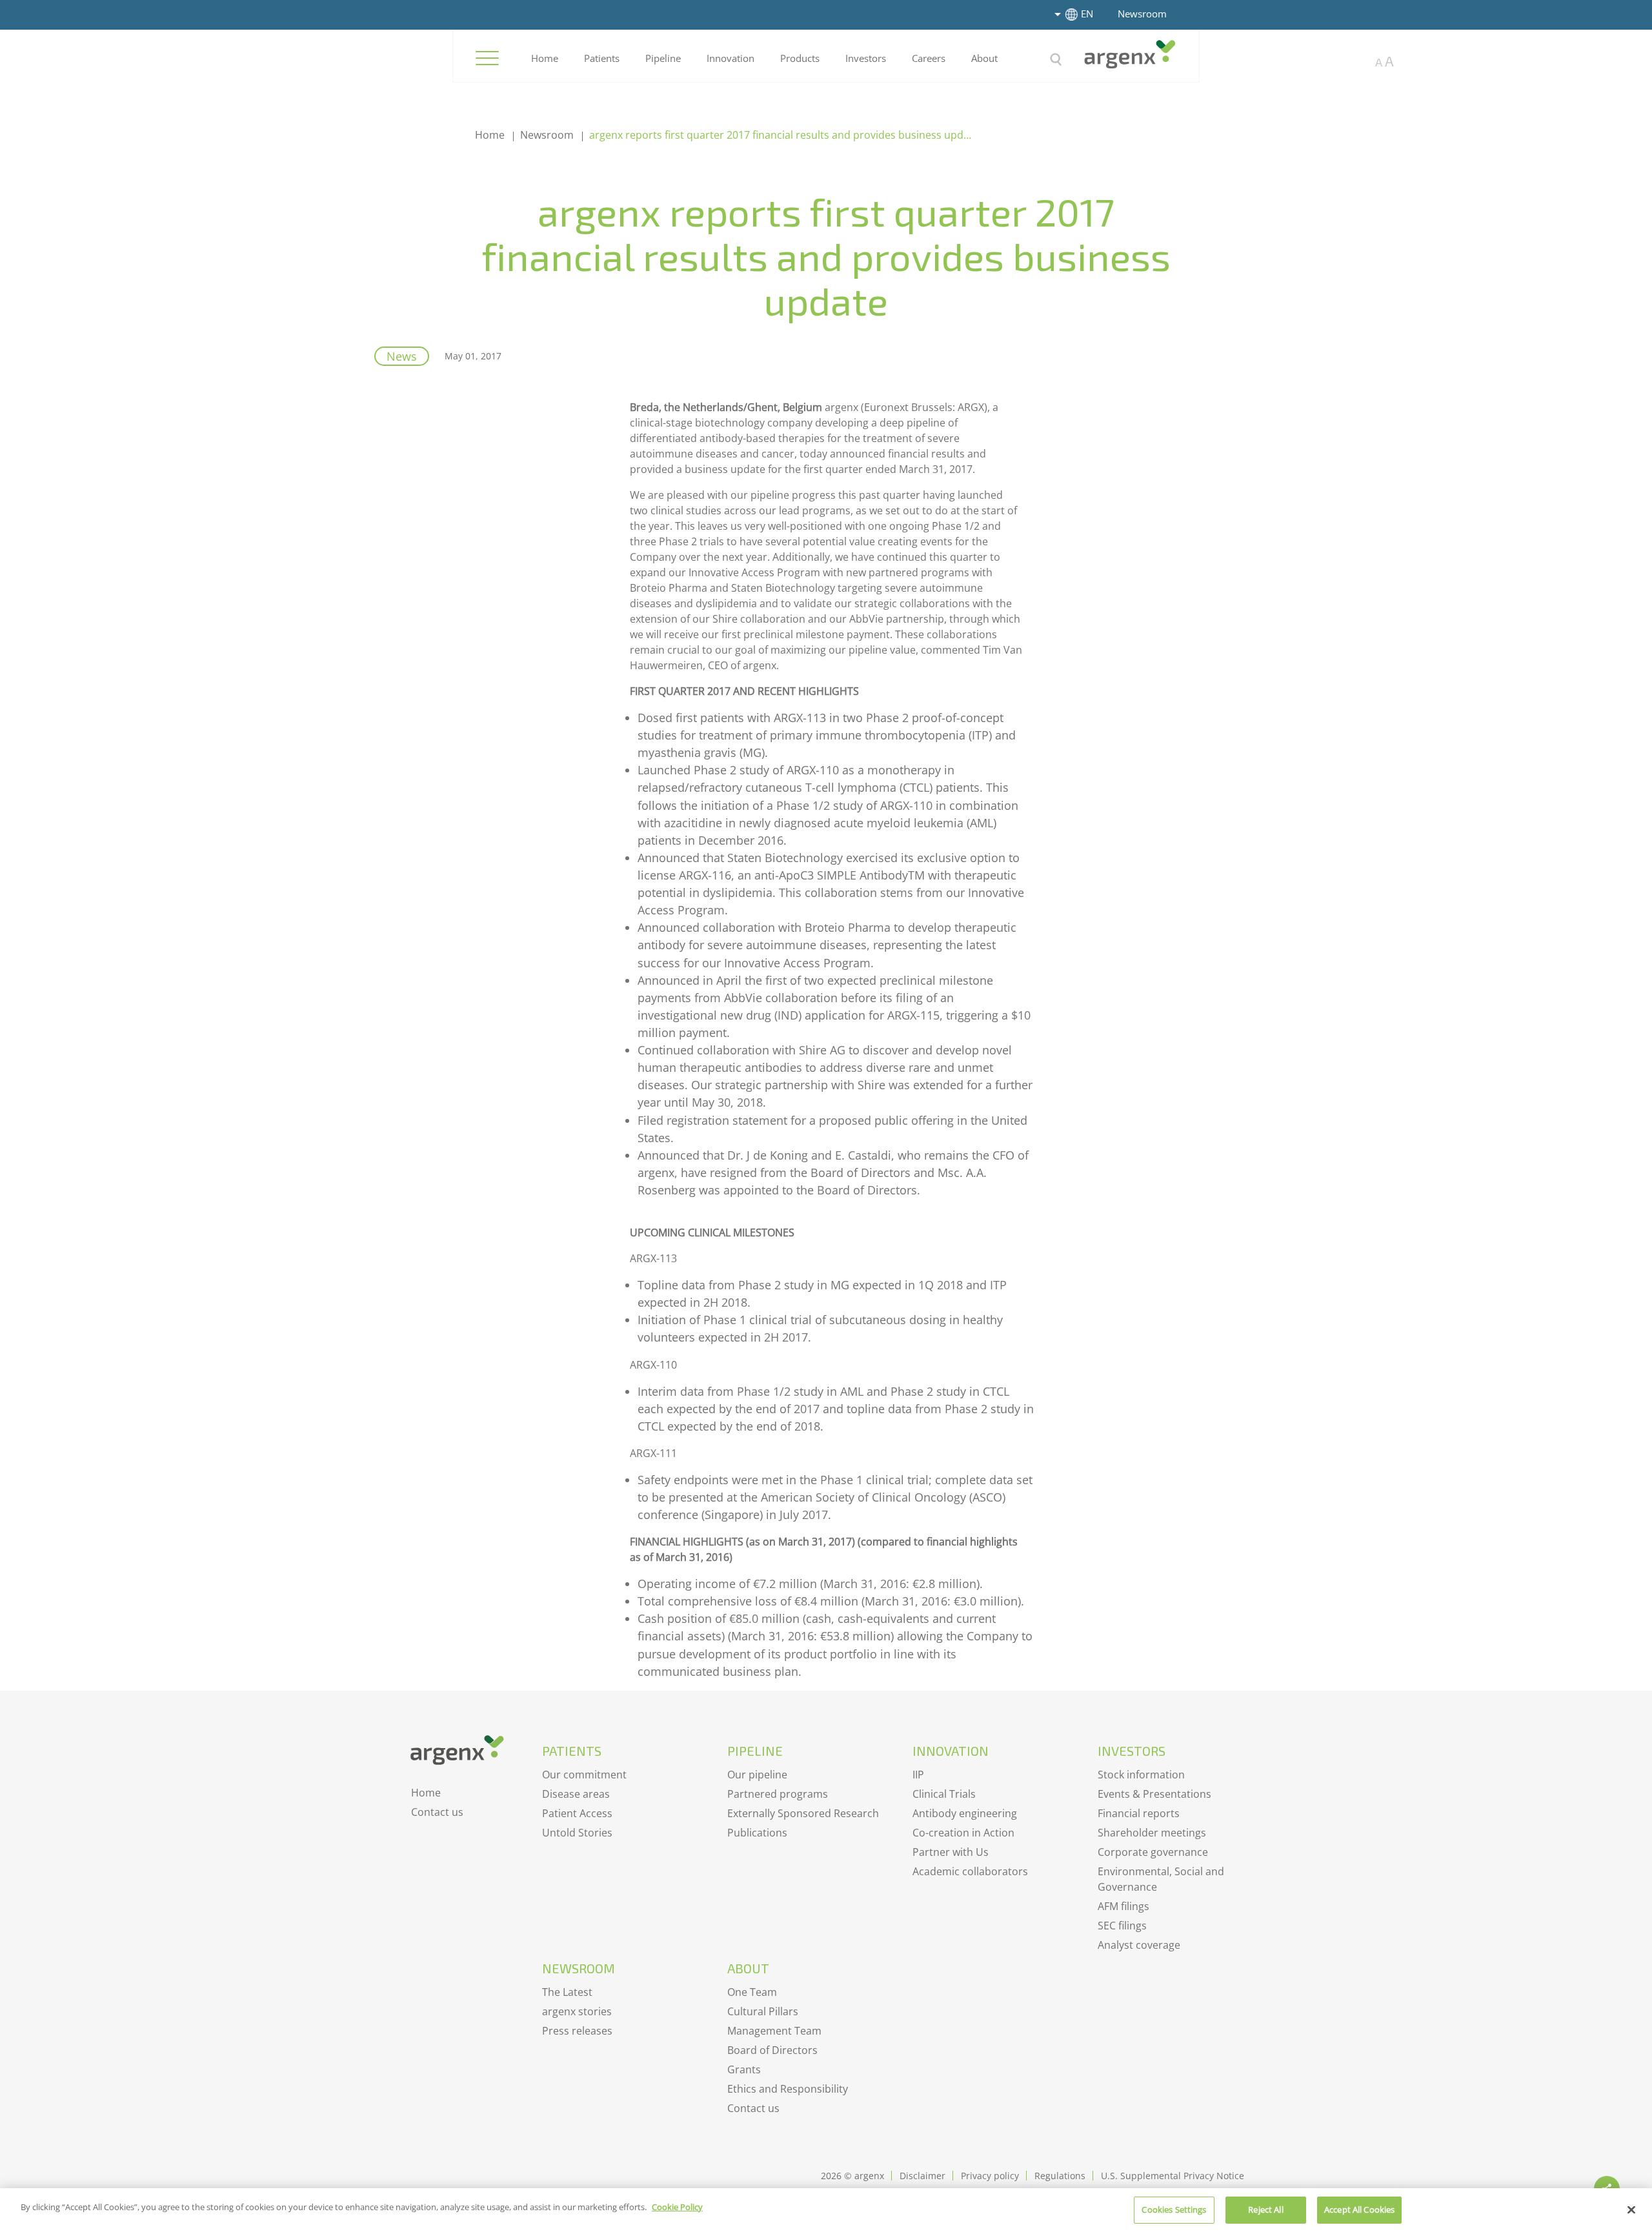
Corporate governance (1153, 1852)
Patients (602, 58)
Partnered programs (778, 1794)
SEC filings (1122, 1926)
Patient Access (577, 1813)
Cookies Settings (1174, 2209)
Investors (866, 58)
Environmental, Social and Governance (1161, 1879)
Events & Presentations (1154, 1794)
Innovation (730, 58)
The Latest (567, 1992)
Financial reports (1139, 1813)
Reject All (1265, 2209)
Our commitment (584, 1775)
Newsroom (1142, 14)
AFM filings (1123, 1906)
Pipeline (663, 58)
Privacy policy (990, 2176)
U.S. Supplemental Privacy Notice (1173, 2176)
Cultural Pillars (763, 2011)
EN (1087, 14)
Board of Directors (772, 2050)
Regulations (1060, 2176)
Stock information (1141, 1775)
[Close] (1631, 2209)
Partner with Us (951, 1852)
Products (800, 58)
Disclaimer (922, 2176)
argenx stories (577, 2011)
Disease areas (576, 1794)
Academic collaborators (970, 1871)
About (984, 58)
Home (545, 58)
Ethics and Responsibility (788, 2089)
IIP (918, 1775)
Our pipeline (757, 1775)
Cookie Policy (677, 2207)
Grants (744, 2069)
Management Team (774, 2031)
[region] (826, 2211)
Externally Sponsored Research (803, 1813)
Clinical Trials (944, 1794)
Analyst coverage (1139, 1945)
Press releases (577, 2031)
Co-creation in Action (963, 1833)
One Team (752, 1992)
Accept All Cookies (1359, 2209)
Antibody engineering (965, 1813)
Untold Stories (577, 1833)
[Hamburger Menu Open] (487, 58)
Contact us (437, 1812)
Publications (757, 1833)
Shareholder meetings (1152, 1833)
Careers (929, 58)
